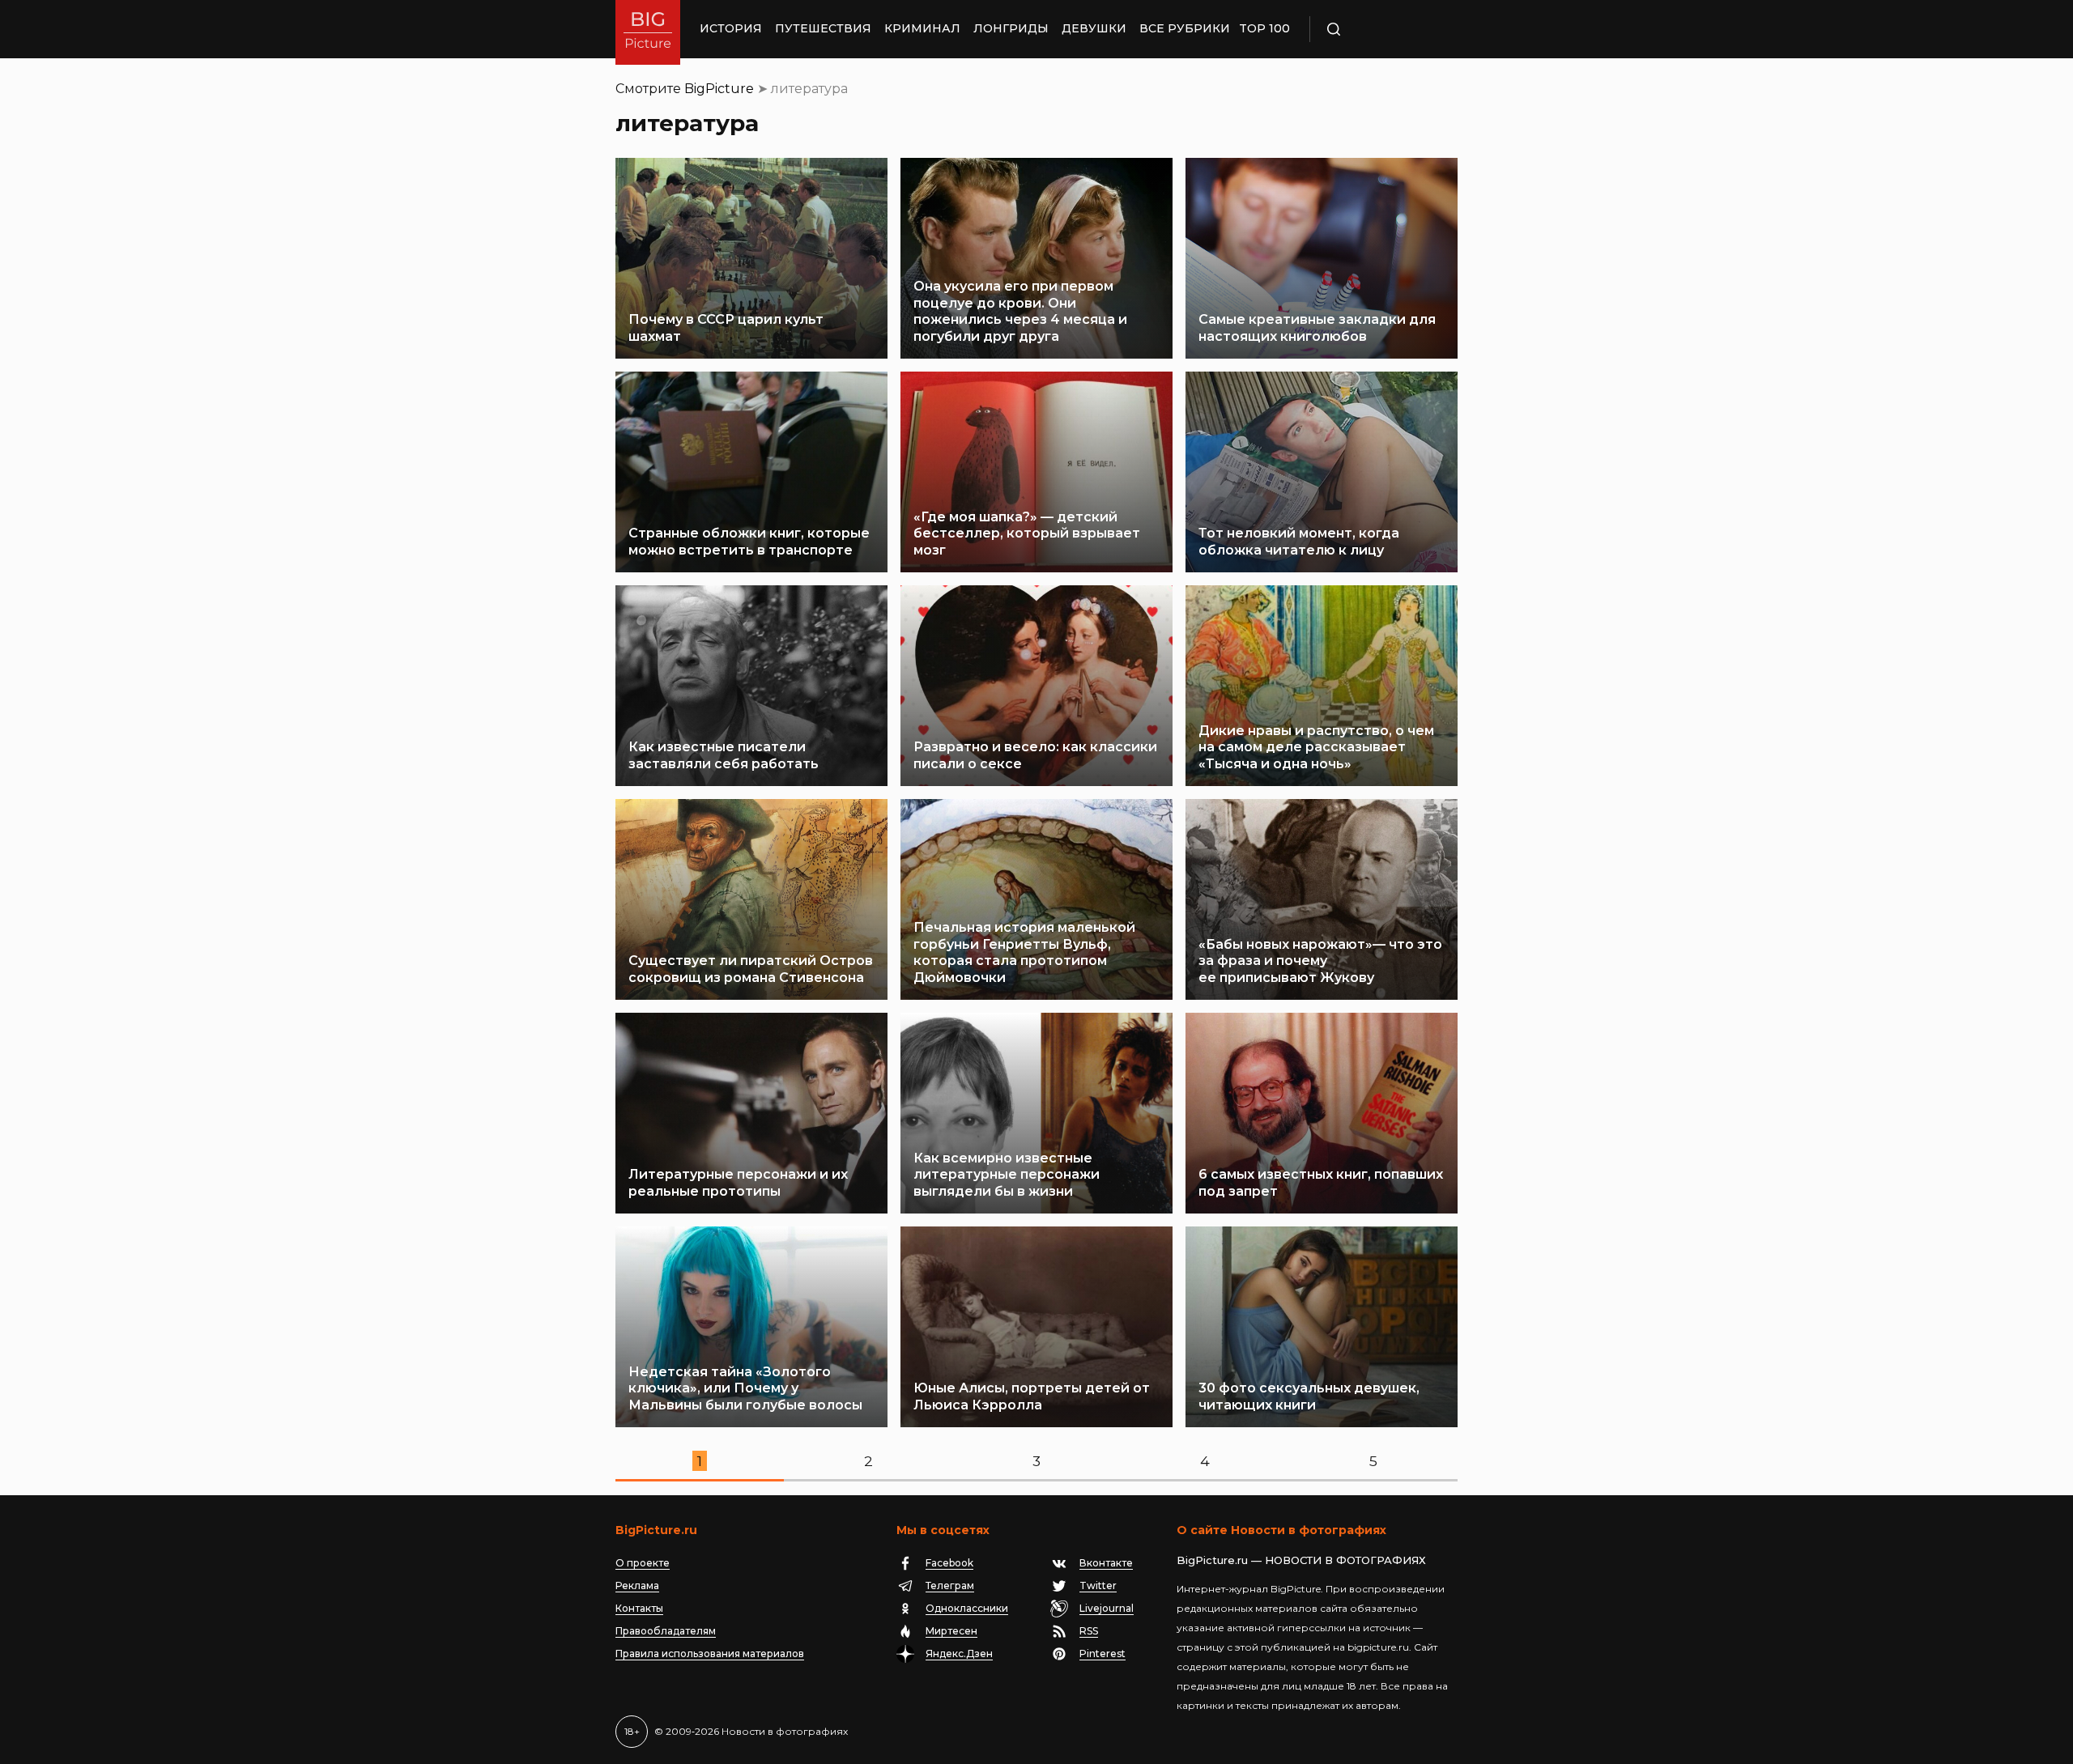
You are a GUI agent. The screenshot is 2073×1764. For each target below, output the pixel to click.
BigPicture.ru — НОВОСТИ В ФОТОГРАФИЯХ (1301, 1560)
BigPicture (719, 89)
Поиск (1381, 29)
